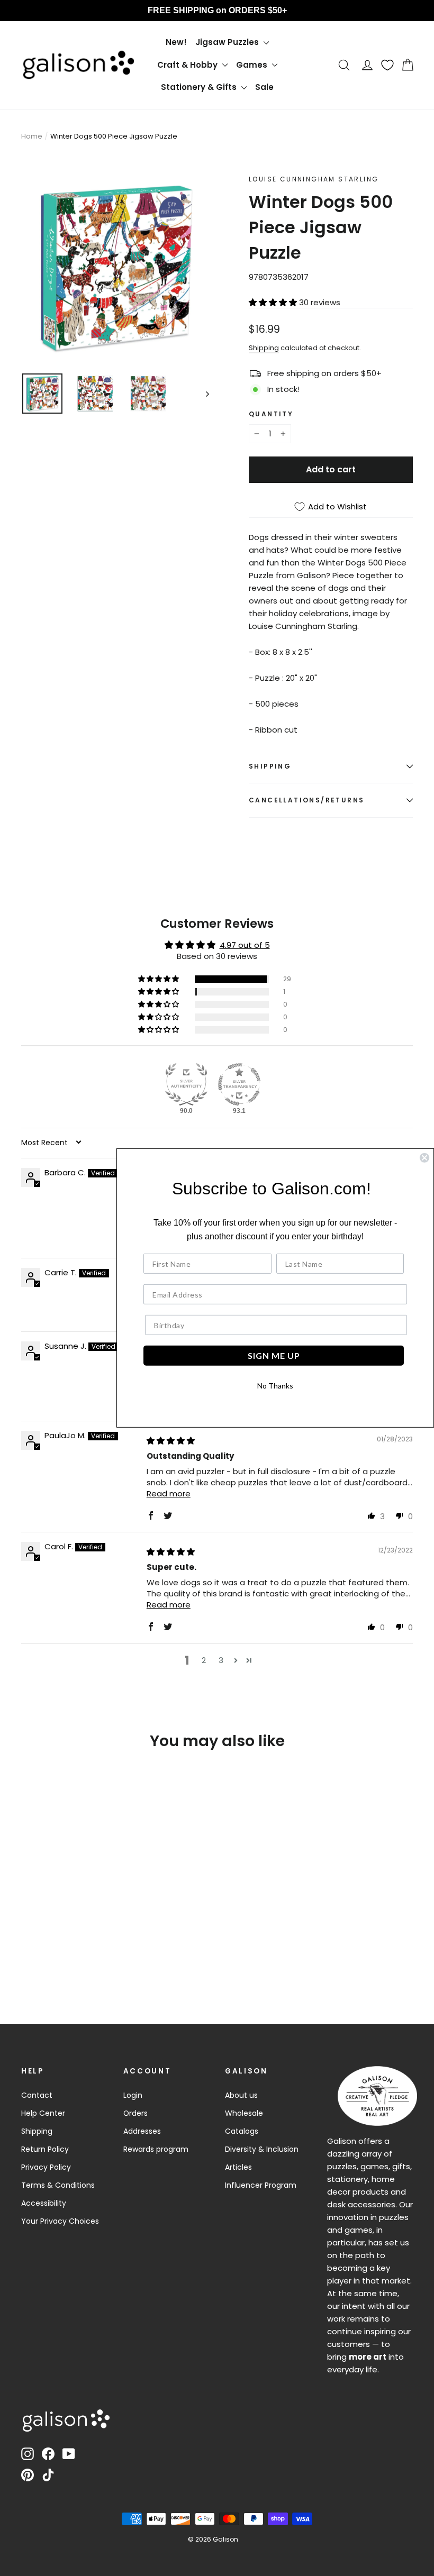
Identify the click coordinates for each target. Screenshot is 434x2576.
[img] (171, 1441)
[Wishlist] (387, 65)
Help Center (43, 2113)
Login (133, 2095)
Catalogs (242, 2131)
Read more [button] (169, 1493)
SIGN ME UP (274, 1355)
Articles (238, 2167)
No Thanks (275, 1386)
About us (241, 2095)
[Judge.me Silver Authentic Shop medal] (186, 1084)
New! (176, 42)
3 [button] (221, 1660)
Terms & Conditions (58, 2185)
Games (253, 65)
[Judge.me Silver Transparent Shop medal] (239, 1084)
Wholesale (244, 2113)
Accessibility (44, 2203)
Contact (37, 2095)
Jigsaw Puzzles (228, 42)
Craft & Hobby (188, 65)
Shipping (264, 348)
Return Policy (45, 2149)
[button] (274, 302)
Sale (264, 87)
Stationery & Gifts (200, 87)
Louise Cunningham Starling (314, 179)
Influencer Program (261, 2185)
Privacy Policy (46, 2167)
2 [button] (204, 1660)
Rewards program (156, 2149)
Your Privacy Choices (60, 2221)
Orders (135, 2113)
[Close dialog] (424, 1158)
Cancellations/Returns (306, 800)
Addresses (142, 2131)
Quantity (271, 414)
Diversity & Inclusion (262, 2149)
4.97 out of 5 (245, 945)
